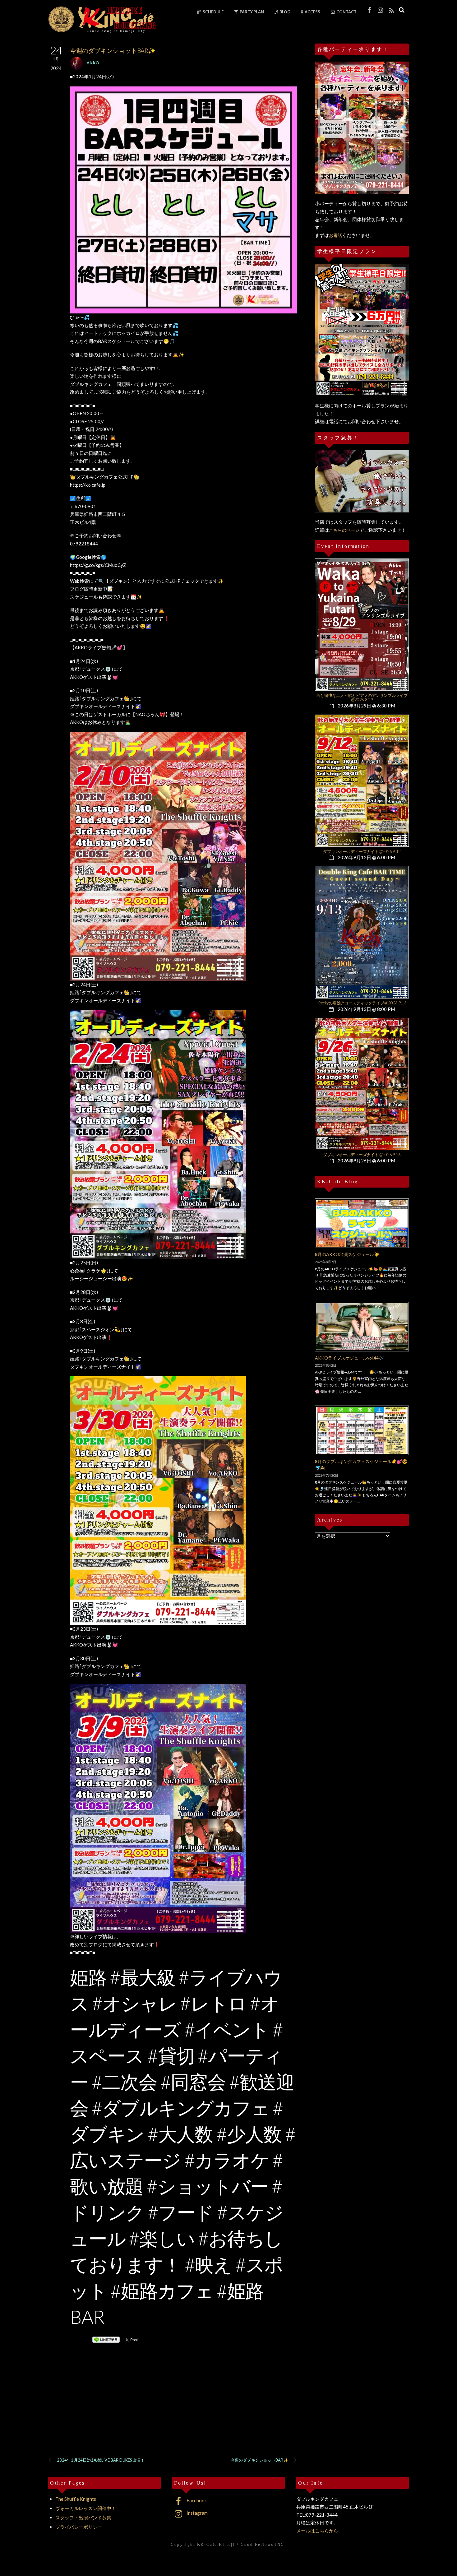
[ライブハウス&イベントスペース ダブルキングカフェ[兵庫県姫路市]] (102, 30)
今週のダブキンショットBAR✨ (259, 2460)
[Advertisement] (173, 2408)
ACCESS (312, 12)
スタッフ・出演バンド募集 (83, 2518)
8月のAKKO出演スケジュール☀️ (347, 1254)
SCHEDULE (213, 12)
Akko (93, 63)
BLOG (285, 12)
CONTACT (346, 12)
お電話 (335, 235)
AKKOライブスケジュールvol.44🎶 (349, 1358)
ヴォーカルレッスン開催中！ (86, 2508)
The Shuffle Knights (76, 2499)
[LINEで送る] (106, 2339)
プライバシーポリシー (79, 2527)
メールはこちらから (317, 2531)
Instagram (197, 2513)
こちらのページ (344, 530)
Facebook (196, 2500)
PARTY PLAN (252, 12)
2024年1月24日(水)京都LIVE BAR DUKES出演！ (101, 2460)
